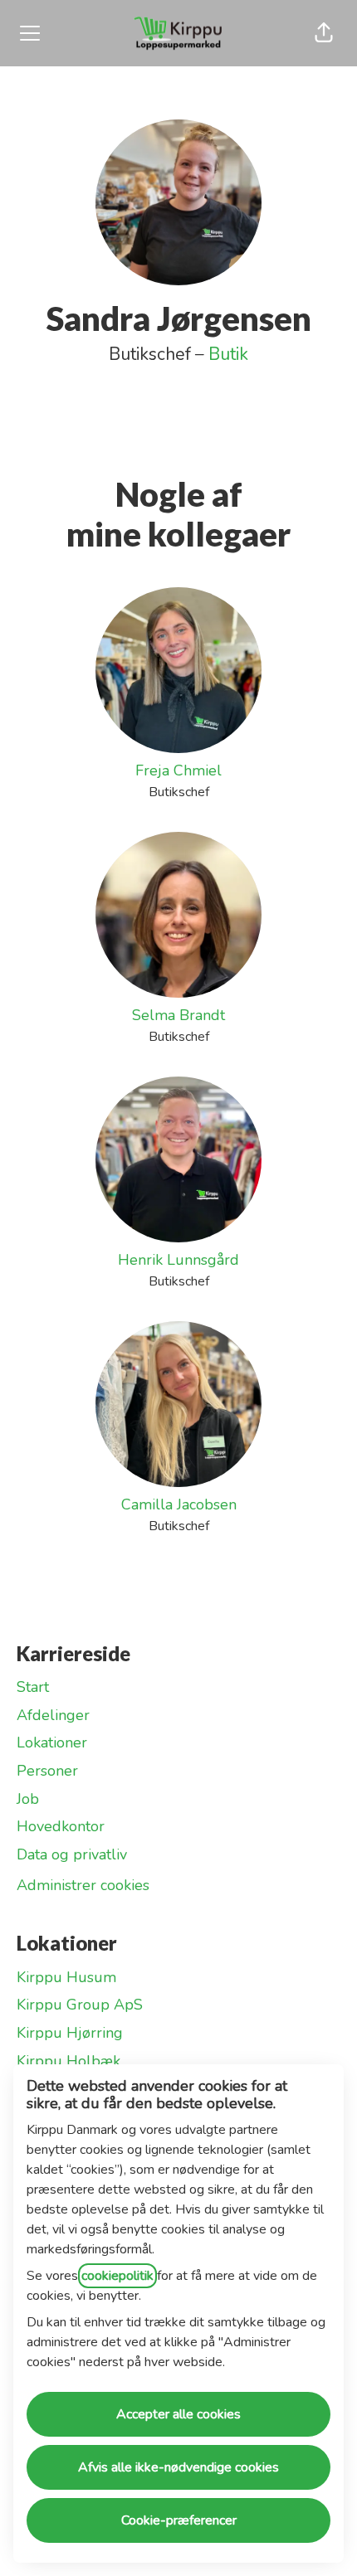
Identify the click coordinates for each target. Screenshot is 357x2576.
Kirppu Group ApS (80, 2005)
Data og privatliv (72, 1854)
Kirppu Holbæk (68, 2061)
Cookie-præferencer (179, 2520)
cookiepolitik (117, 2276)
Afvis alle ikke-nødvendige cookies (178, 2467)
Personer (47, 1771)
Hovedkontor (61, 1826)
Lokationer (52, 1742)
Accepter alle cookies (178, 2414)
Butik (228, 354)
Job (28, 1799)
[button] (324, 33)
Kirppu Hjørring (70, 2033)
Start (33, 1687)
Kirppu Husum (66, 1977)
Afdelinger (53, 1715)
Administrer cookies (83, 1885)
